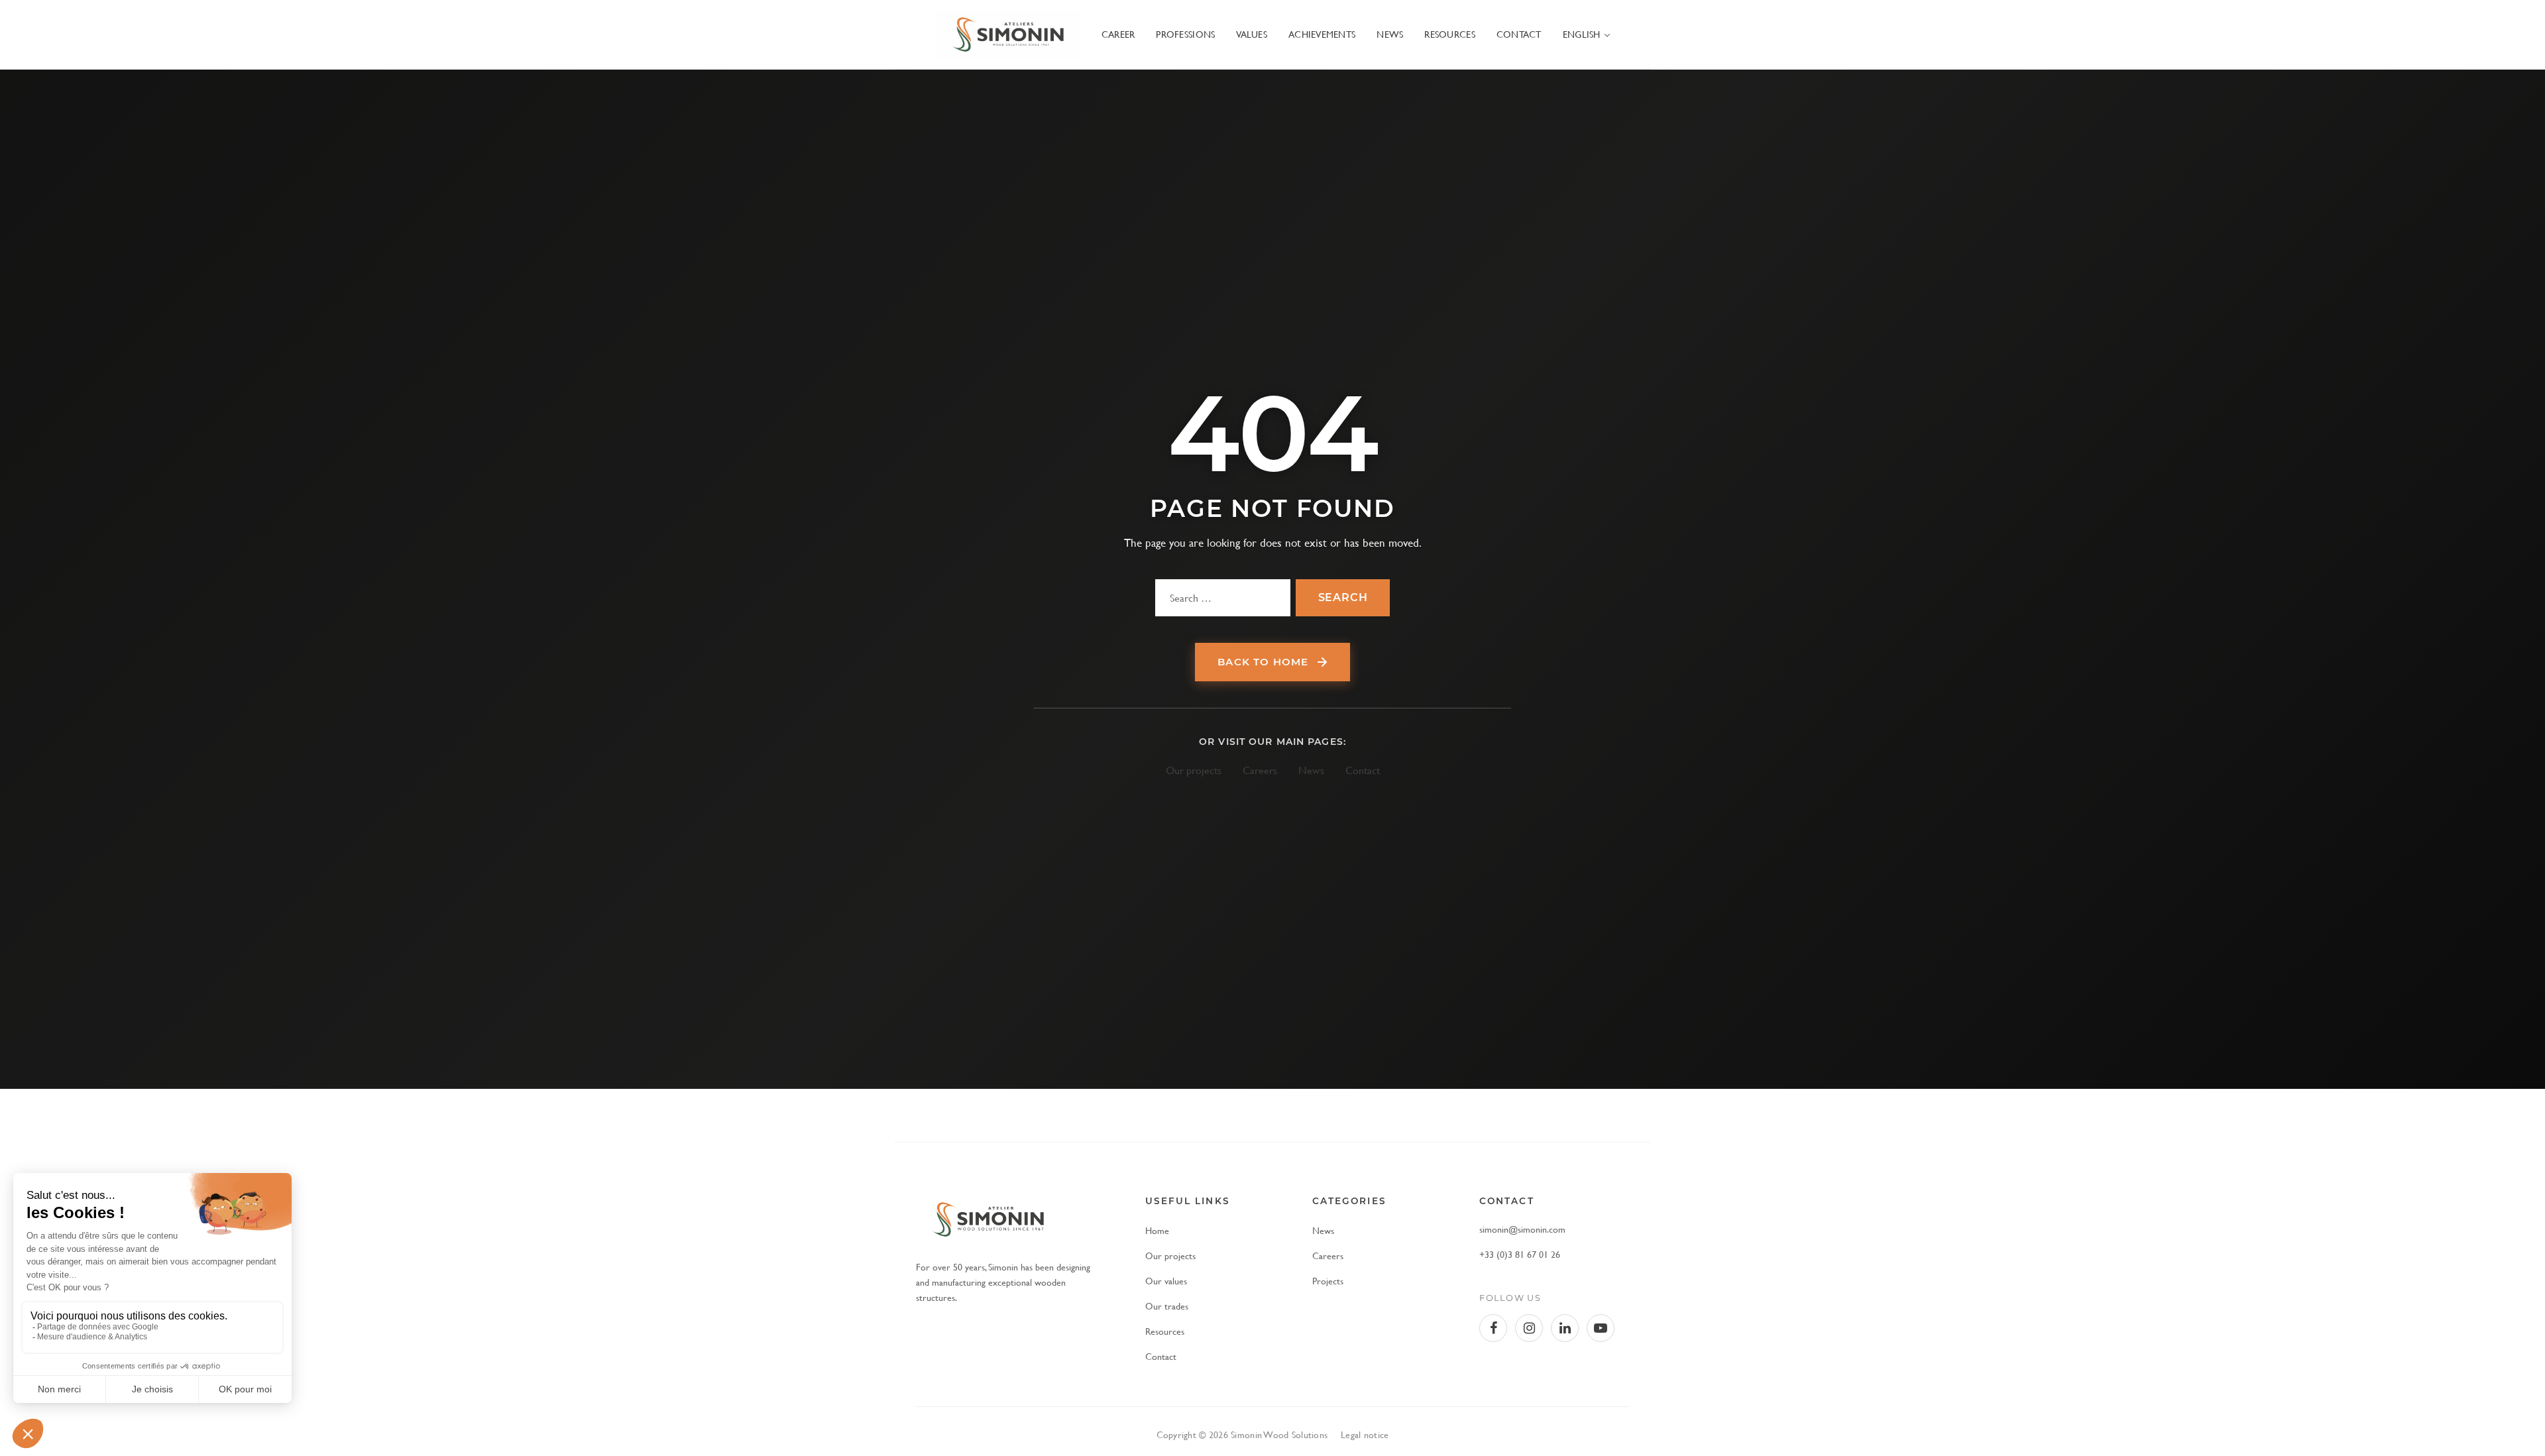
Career (1118, 34)
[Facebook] (1493, 1328)
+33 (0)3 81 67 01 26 (1520, 1254)
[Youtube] (1601, 1328)
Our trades (1167, 1306)
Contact (1519, 34)
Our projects (1194, 770)
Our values (1166, 1281)
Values (1252, 34)
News (1390, 34)
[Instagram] (1529, 1328)
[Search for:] (1223, 598)
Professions (1185, 34)
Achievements (1322, 34)
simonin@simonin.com (1522, 1229)
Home (1157, 1230)
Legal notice (1365, 1434)
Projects (1328, 1281)
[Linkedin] (1565, 1328)
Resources (1449, 34)
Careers (1260, 770)
